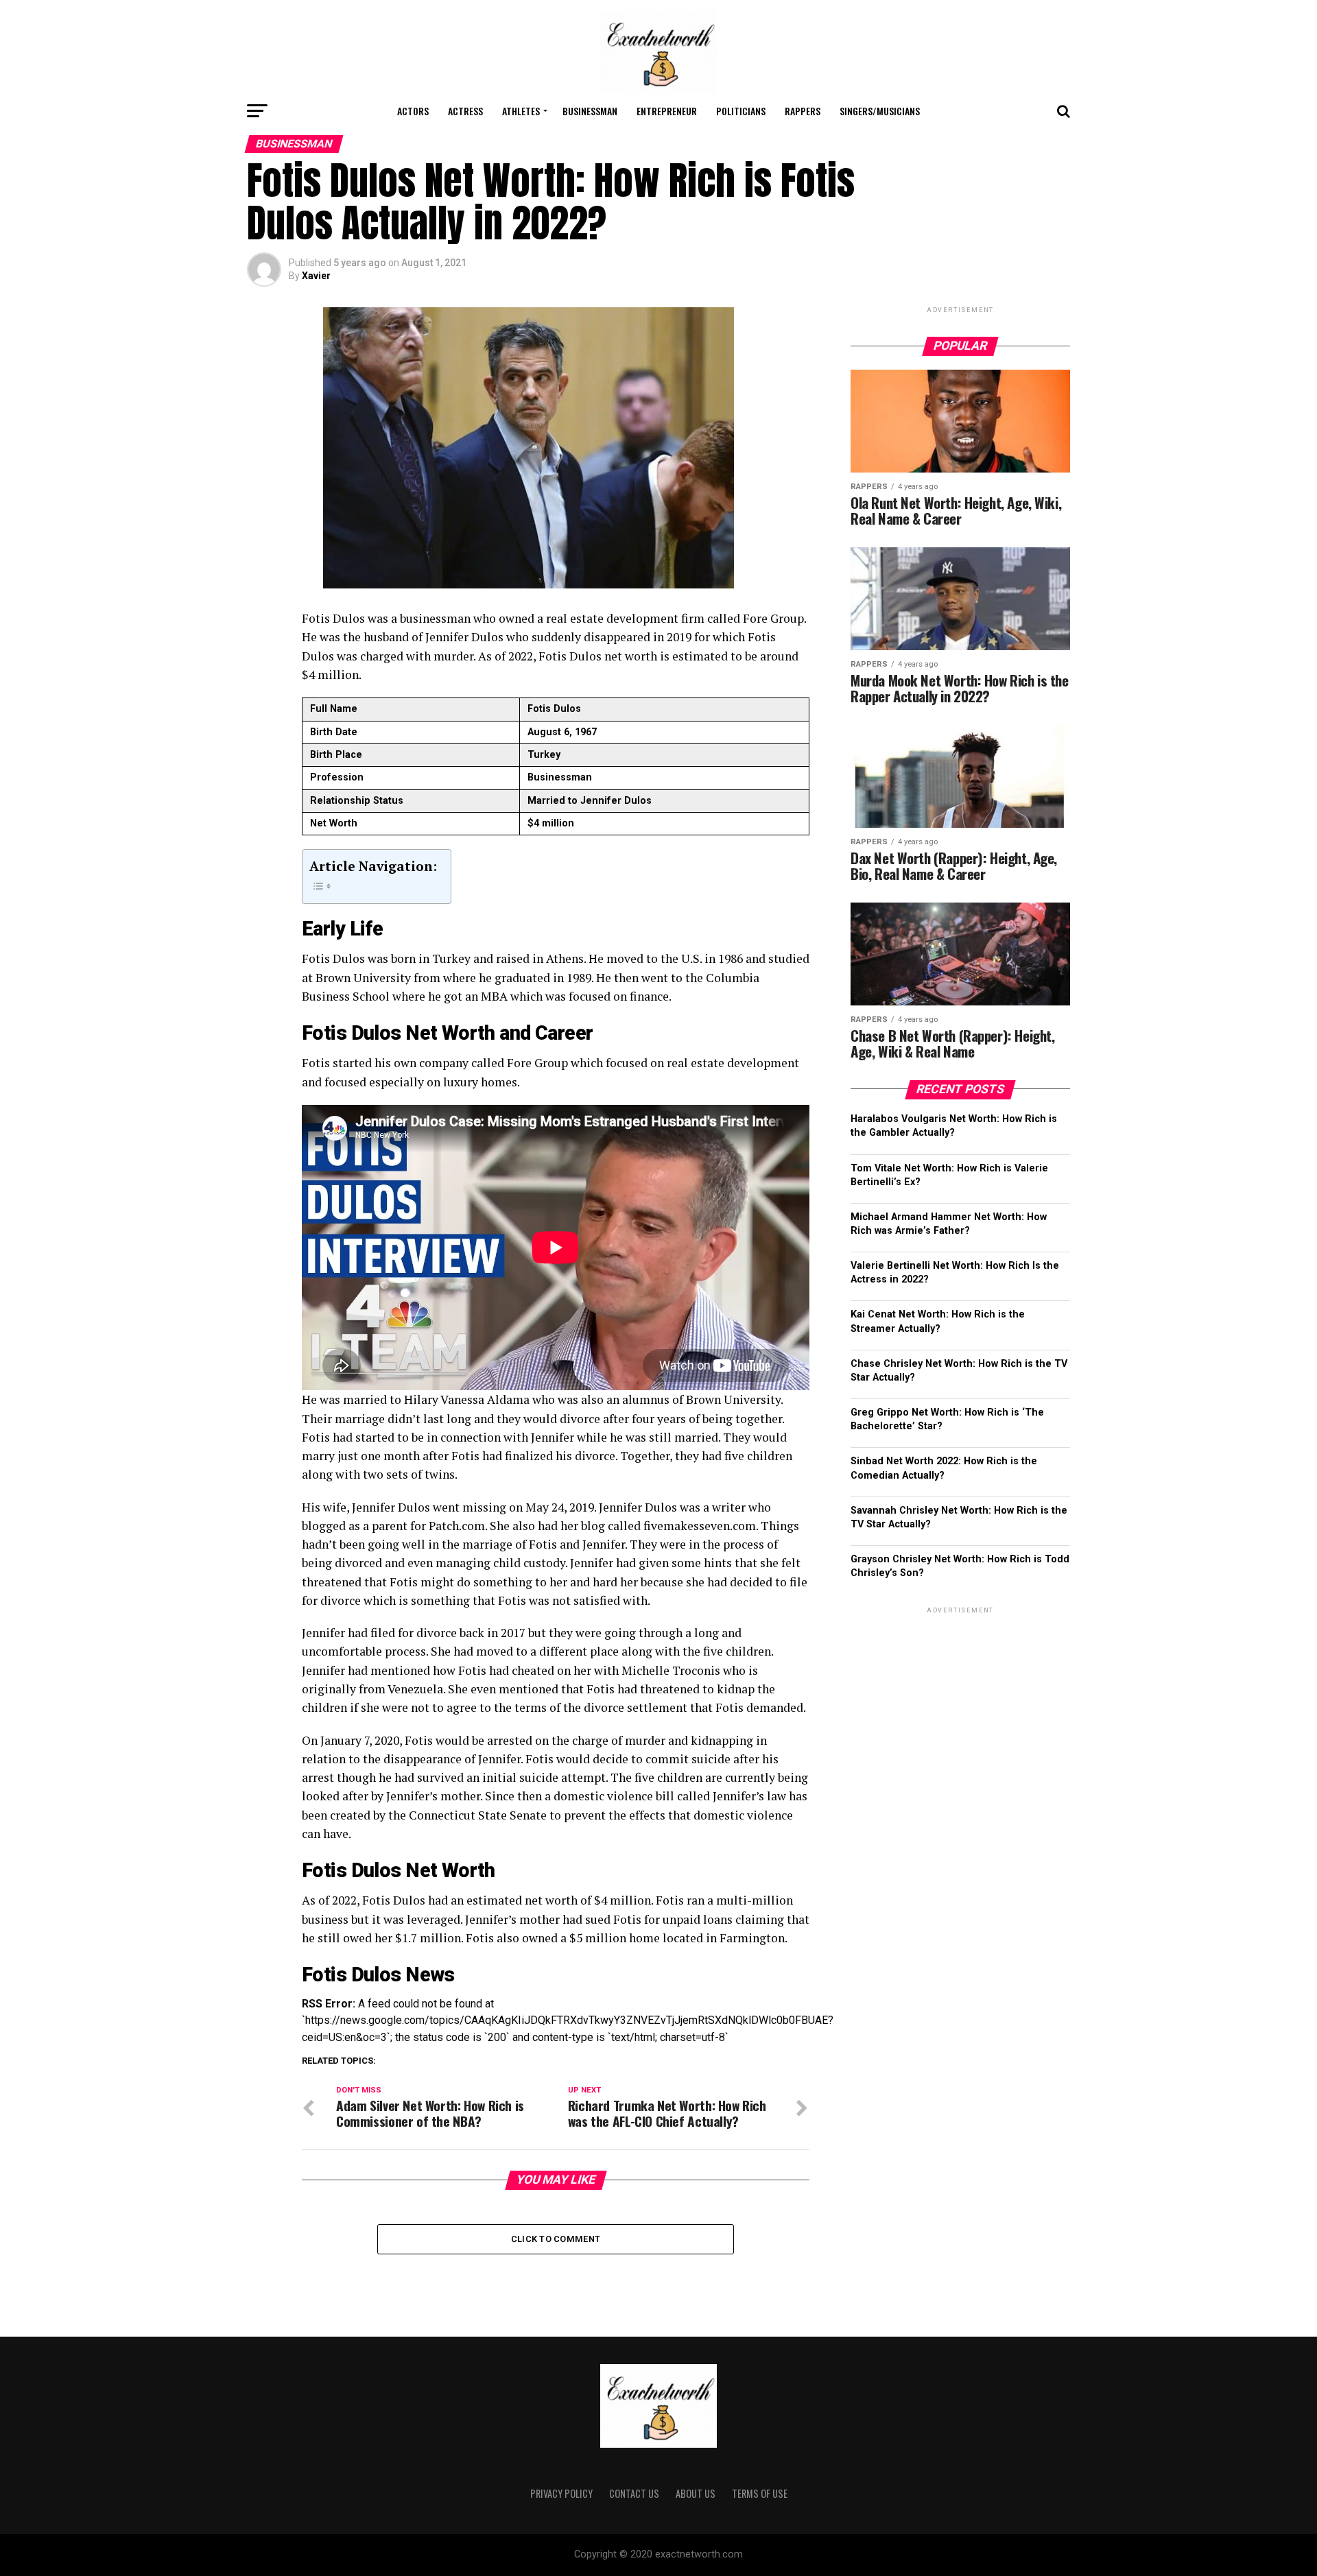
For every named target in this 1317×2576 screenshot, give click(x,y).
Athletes (521, 111)
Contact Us (634, 2493)
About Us (696, 2493)
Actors (413, 111)
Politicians (741, 111)
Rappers (803, 111)
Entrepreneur (667, 111)
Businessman (590, 111)
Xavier (316, 276)
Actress (465, 111)
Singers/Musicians (880, 111)
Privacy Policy (561, 2493)
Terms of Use (760, 2493)
